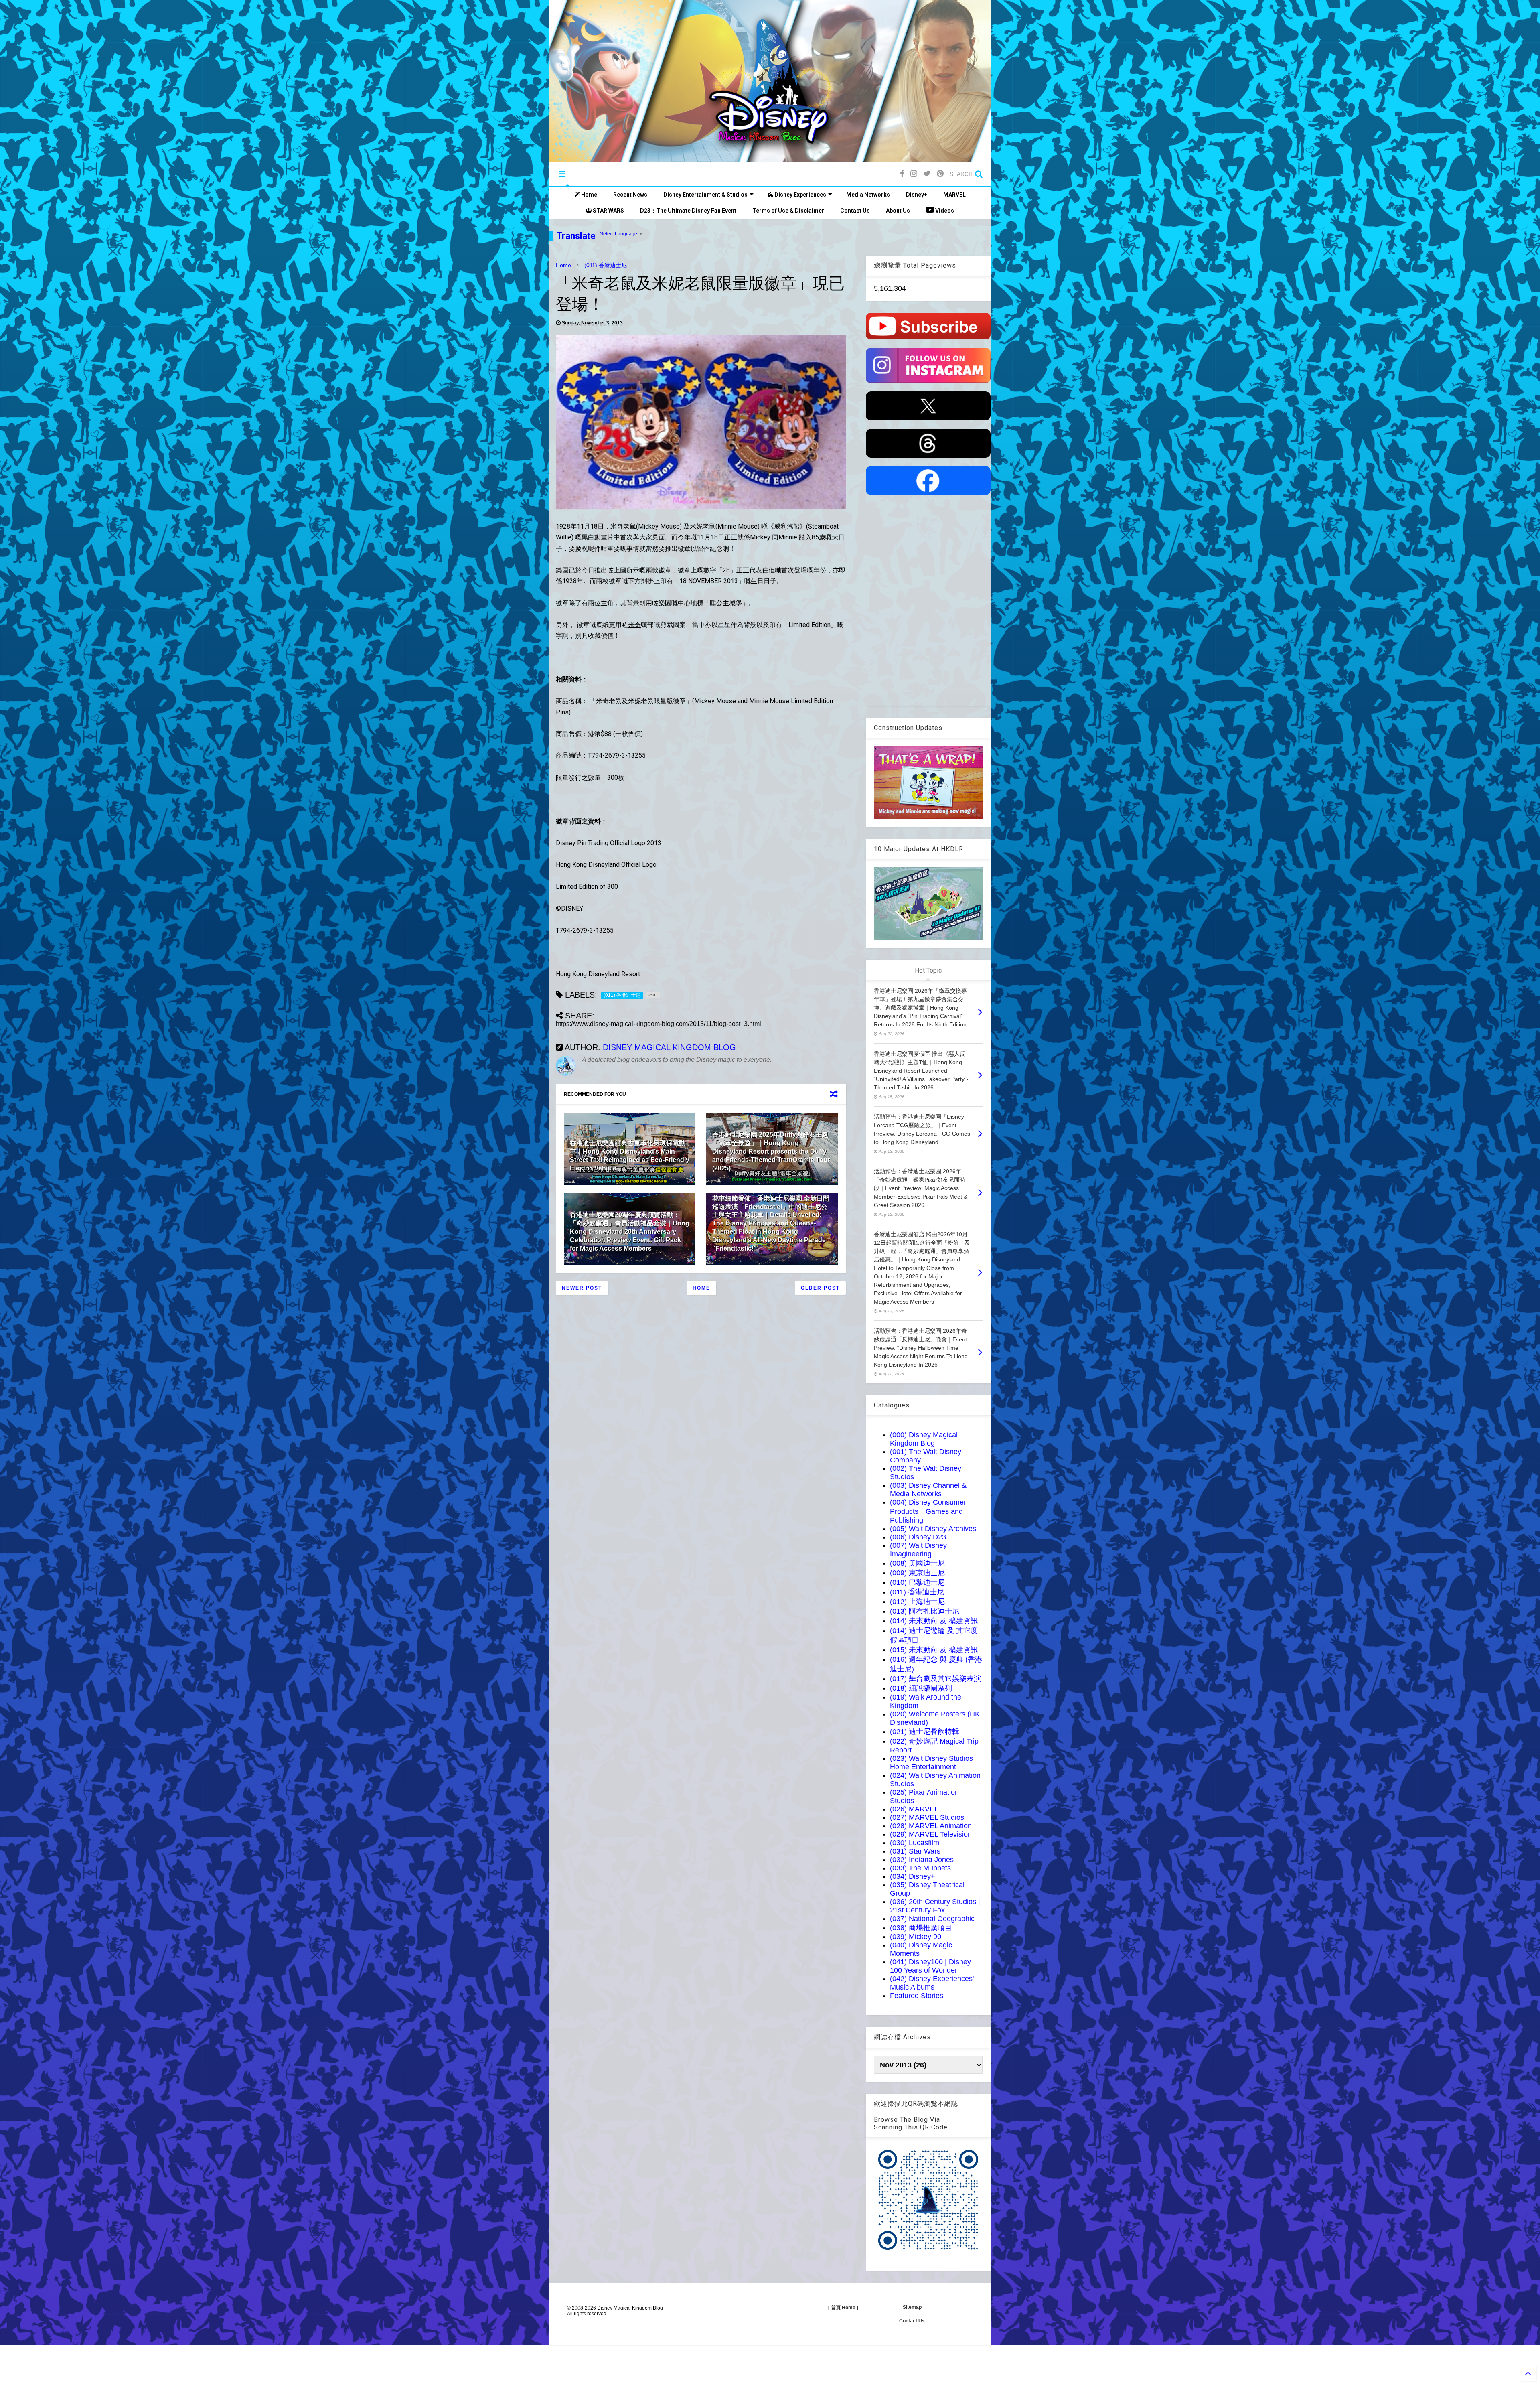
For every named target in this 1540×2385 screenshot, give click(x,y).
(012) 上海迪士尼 (917, 1602)
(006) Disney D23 (918, 1537)
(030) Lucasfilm (915, 1843)
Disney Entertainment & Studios (705, 195)
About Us (898, 211)
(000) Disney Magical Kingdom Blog (924, 1439)
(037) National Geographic (932, 1919)
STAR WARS (608, 211)
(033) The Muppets (920, 1868)
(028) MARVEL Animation (931, 1826)
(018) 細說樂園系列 (921, 1688)
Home (589, 195)
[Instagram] (914, 174)
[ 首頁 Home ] (843, 2308)
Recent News (630, 195)
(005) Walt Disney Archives (933, 1529)
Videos (944, 211)
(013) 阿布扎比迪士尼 (925, 1611)
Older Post (820, 1288)
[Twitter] (927, 174)
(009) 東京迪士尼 (917, 1573)
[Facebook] (902, 174)
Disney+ (917, 195)
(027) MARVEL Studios (927, 1817)
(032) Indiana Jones (922, 1860)
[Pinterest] (940, 174)
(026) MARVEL (914, 1809)
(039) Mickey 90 (916, 1937)
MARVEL (954, 195)
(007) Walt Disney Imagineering (918, 1550)
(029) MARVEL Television (931, 1834)
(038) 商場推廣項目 (921, 1928)
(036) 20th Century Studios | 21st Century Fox (935, 1906)
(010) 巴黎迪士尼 (917, 1582)
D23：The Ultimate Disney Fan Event (688, 211)
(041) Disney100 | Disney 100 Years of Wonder (930, 1966)
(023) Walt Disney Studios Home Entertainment (931, 1763)
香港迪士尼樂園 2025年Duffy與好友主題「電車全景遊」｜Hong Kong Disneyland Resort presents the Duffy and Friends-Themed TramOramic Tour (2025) (771, 1151)
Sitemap (912, 2307)
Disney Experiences (800, 195)
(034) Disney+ (913, 1876)
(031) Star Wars (915, 1851)
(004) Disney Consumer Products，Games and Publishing (928, 1511)
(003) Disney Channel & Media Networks (928, 1490)
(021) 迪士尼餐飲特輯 (925, 1732)
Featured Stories (917, 1996)
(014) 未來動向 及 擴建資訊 (934, 1621)
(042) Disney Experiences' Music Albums (932, 1983)
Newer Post (582, 1288)
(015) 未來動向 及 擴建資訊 (934, 1650)
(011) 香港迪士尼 (606, 265)
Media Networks (868, 195)
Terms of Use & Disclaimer (788, 211)
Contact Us (855, 211)
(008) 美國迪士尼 (917, 1563)
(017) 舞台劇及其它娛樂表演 (935, 1679)
